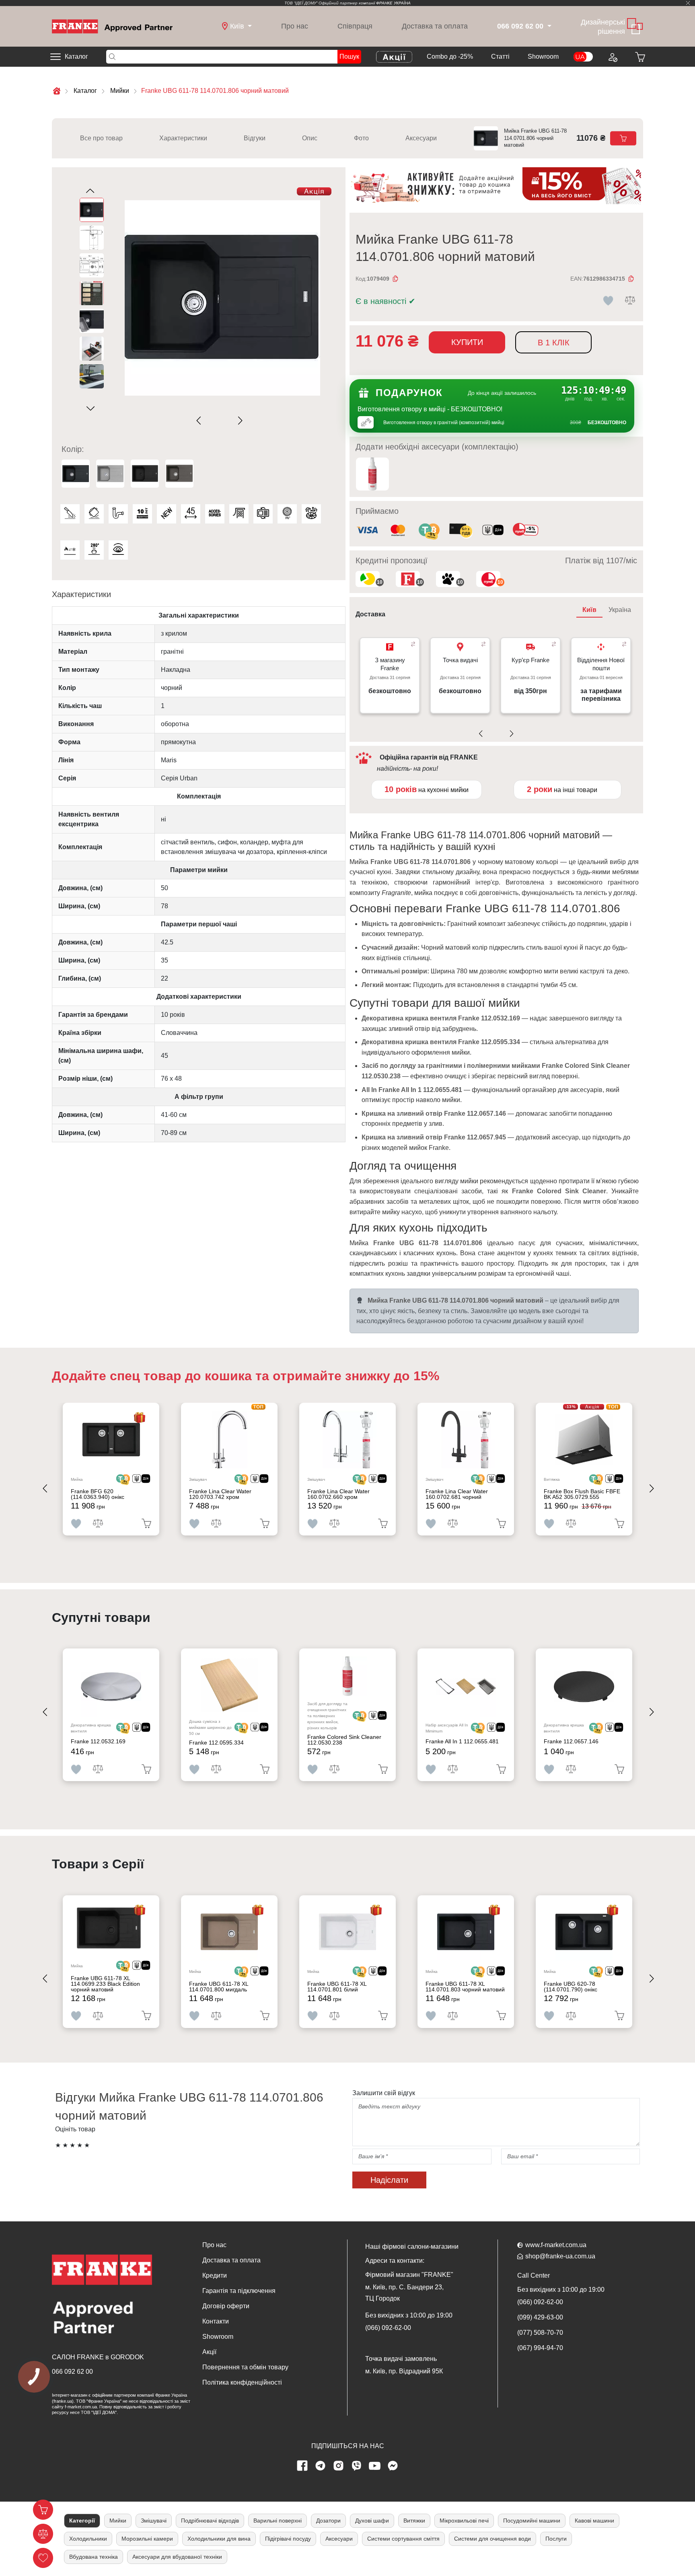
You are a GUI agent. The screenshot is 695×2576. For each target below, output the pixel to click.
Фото (361, 138)
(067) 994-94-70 (540, 2348)
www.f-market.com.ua (556, 2245)
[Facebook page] (302, 2466)
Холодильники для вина (219, 2539)
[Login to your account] (612, 57)
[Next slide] (239, 421)
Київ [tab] (589, 610)
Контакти (216, 2321)
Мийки (118, 2521)
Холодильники (88, 2539)
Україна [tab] (620, 610)
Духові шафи (372, 2521)
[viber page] (357, 2466)
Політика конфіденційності (242, 2382)
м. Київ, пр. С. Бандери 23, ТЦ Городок (404, 2293)
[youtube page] (375, 2466)
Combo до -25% (450, 56)
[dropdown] (548, 26)
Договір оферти (226, 2306)
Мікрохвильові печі (464, 2521)
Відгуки (255, 138)
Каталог (76, 56)
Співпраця (355, 26)
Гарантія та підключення (239, 2291)
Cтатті (500, 56)
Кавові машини (594, 2521)
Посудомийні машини (532, 2521)
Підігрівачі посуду (288, 2539)
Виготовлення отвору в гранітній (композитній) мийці (444, 423)
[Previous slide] (200, 421)
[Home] (112, 26)
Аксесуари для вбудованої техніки (177, 2557)
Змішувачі (154, 2521)
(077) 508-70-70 (540, 2333)
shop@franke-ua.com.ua (560, 2256)
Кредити (215, 2275)
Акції (209, 2352)
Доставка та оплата (435, 26)
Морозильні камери (147, 2539)
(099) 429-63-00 (540, 2317)
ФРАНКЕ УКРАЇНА (393, 3)
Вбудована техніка (94, 2557)
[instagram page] (339, 2466)
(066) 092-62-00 (388, 2328)
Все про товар (101, 138)
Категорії (82, 2521)
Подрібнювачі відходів (210, 2521)
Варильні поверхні (278, 2521)
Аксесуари (421, 138)
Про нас (295, 26)
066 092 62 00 (72, 2372)
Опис (310, 138)
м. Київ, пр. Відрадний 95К (404, 2371)
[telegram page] (321, 2466)
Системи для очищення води (492, 2539)
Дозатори (328, 2521)
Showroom (543, 56)
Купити (467, 342)
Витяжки (414, 2521)
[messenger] (393, 2466)
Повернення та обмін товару (245, 2367)
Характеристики (183, 138)
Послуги (556, 2539)
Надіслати (389, 2180)
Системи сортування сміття (403, 2539)
